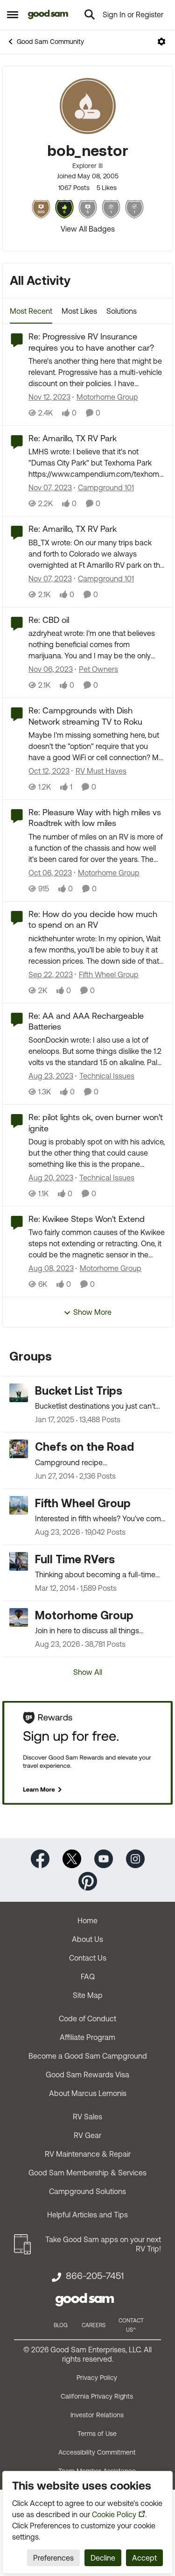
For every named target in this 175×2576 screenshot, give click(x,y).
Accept (144, 2558)
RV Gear (87, 2135)
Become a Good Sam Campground (88, 2056)
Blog (61, 2325)
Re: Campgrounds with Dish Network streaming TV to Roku (85, 716)
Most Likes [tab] (79, 311)
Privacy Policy (97, 2378)
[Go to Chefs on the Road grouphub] (19, 1449)
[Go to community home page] (48, 14)
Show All (88, 1672)
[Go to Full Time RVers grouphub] (19, 1561)
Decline (103, 2558)
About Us (87, 1939)
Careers (94, 2325)
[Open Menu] (161, 42)
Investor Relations (97, 2415)
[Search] (90, 14)
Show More (92, 1312)
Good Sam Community (50, 42)
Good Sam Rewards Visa (87, 2075)
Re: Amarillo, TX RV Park (73, 438)
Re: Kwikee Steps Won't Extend (87, 1219)
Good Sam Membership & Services (87, 2173)
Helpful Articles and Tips (87, 2215)
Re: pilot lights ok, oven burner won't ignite (96, 1122)
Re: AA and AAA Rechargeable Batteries (86, 1021)
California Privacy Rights (97, 2396)
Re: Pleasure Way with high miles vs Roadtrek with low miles (95, 818)
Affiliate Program (87, 2037)
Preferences (53, 2558)
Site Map (88, 1995)
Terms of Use (97, 2434)
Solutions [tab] (122, 311)
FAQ (88, 1976)
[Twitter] (72, 1858)
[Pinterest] (88, 1881)
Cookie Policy (114, 2514)
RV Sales (87, 2117)
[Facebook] (40, 1858)
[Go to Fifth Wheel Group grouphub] (19, 1505)
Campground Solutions (87, 2191)
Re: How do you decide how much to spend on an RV (93, 919)
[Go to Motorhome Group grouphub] (19, 1617)
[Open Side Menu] (13, 14)
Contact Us (88, 1958)
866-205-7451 (95, 2276)
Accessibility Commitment (97, 2452)
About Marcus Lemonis (88, 2093)
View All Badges (88, 229)
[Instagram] (135, 1858)
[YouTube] (104, 1858)
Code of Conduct (87, 2018)
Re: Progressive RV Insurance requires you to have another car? (91, 342)
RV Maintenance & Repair (88, 2154)
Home (87, 1920)
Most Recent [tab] (31, 311)
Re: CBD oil (49, 620)
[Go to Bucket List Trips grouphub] (19, 1393)
